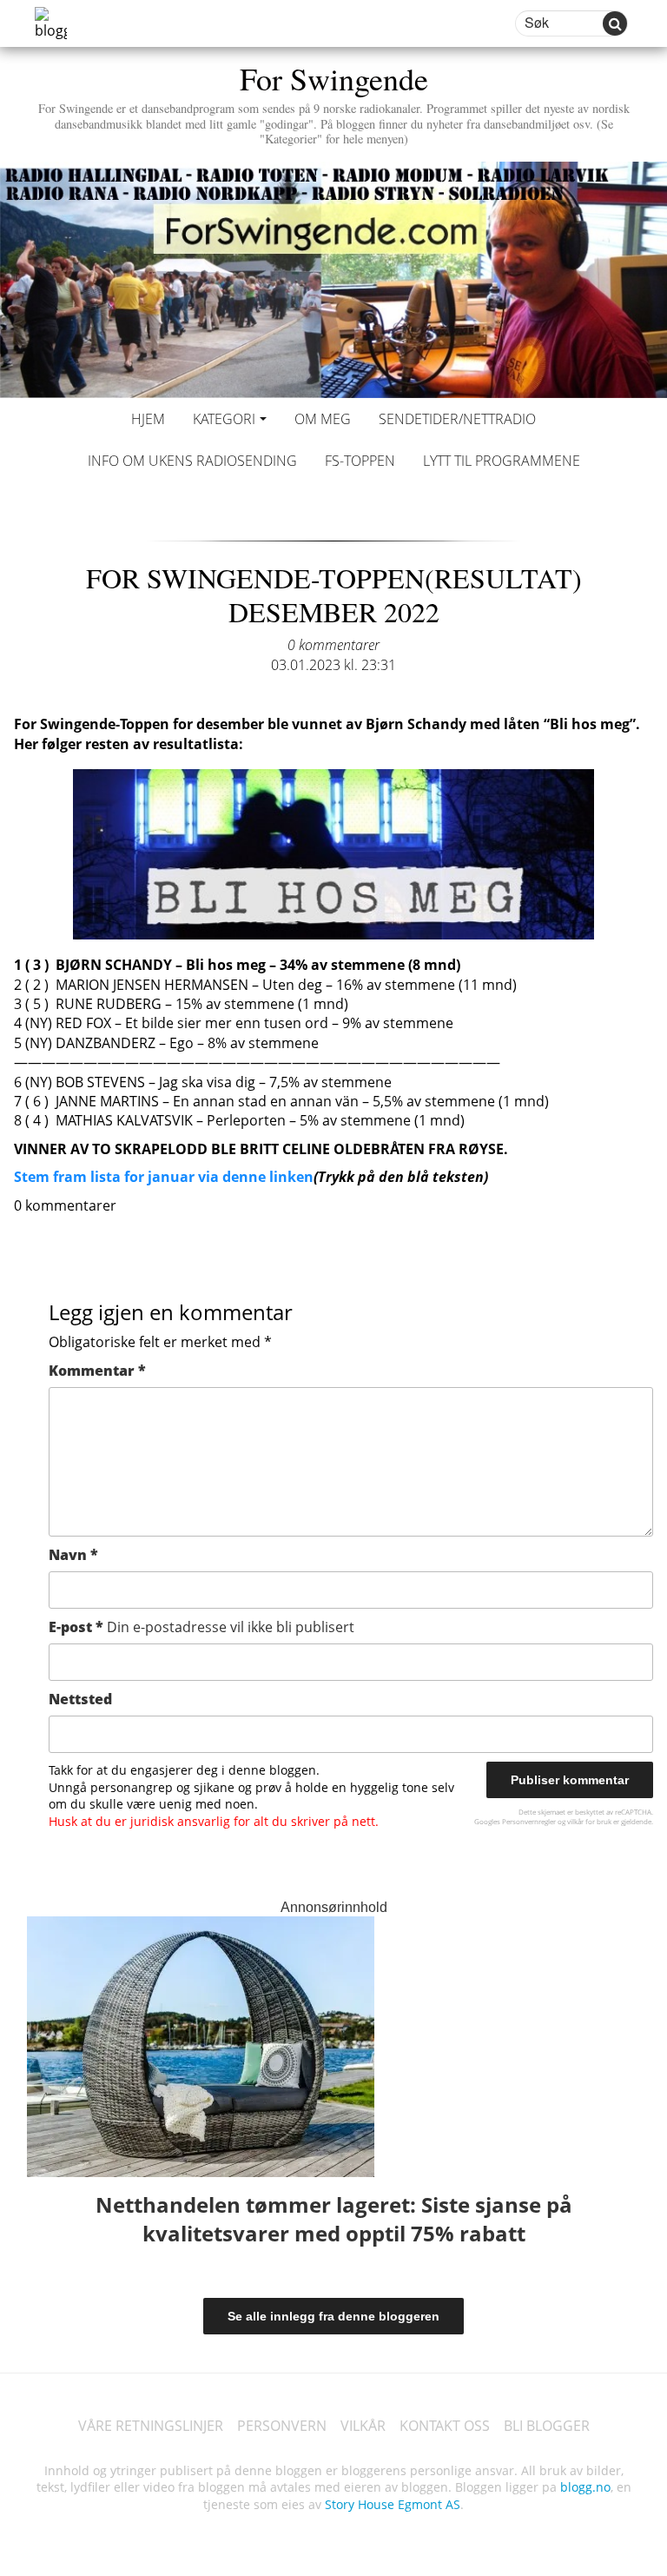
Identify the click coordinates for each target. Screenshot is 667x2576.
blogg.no (585, 2487)
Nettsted (80, 1699)
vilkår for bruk (589, 1821)
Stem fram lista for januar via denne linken (164, 1177)
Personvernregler (529, 1821)
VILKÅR (363, 2426)
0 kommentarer (333, 645)
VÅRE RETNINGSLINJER (151, 2426)
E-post (201, 1627)
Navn (73, 1555)
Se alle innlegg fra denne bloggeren (333, 2316)
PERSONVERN (282, 2426)
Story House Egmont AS (393, 2504)
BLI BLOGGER (547, 2426)
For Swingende (334, 102)
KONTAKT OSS (445, 2426)
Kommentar (97, 1371)
